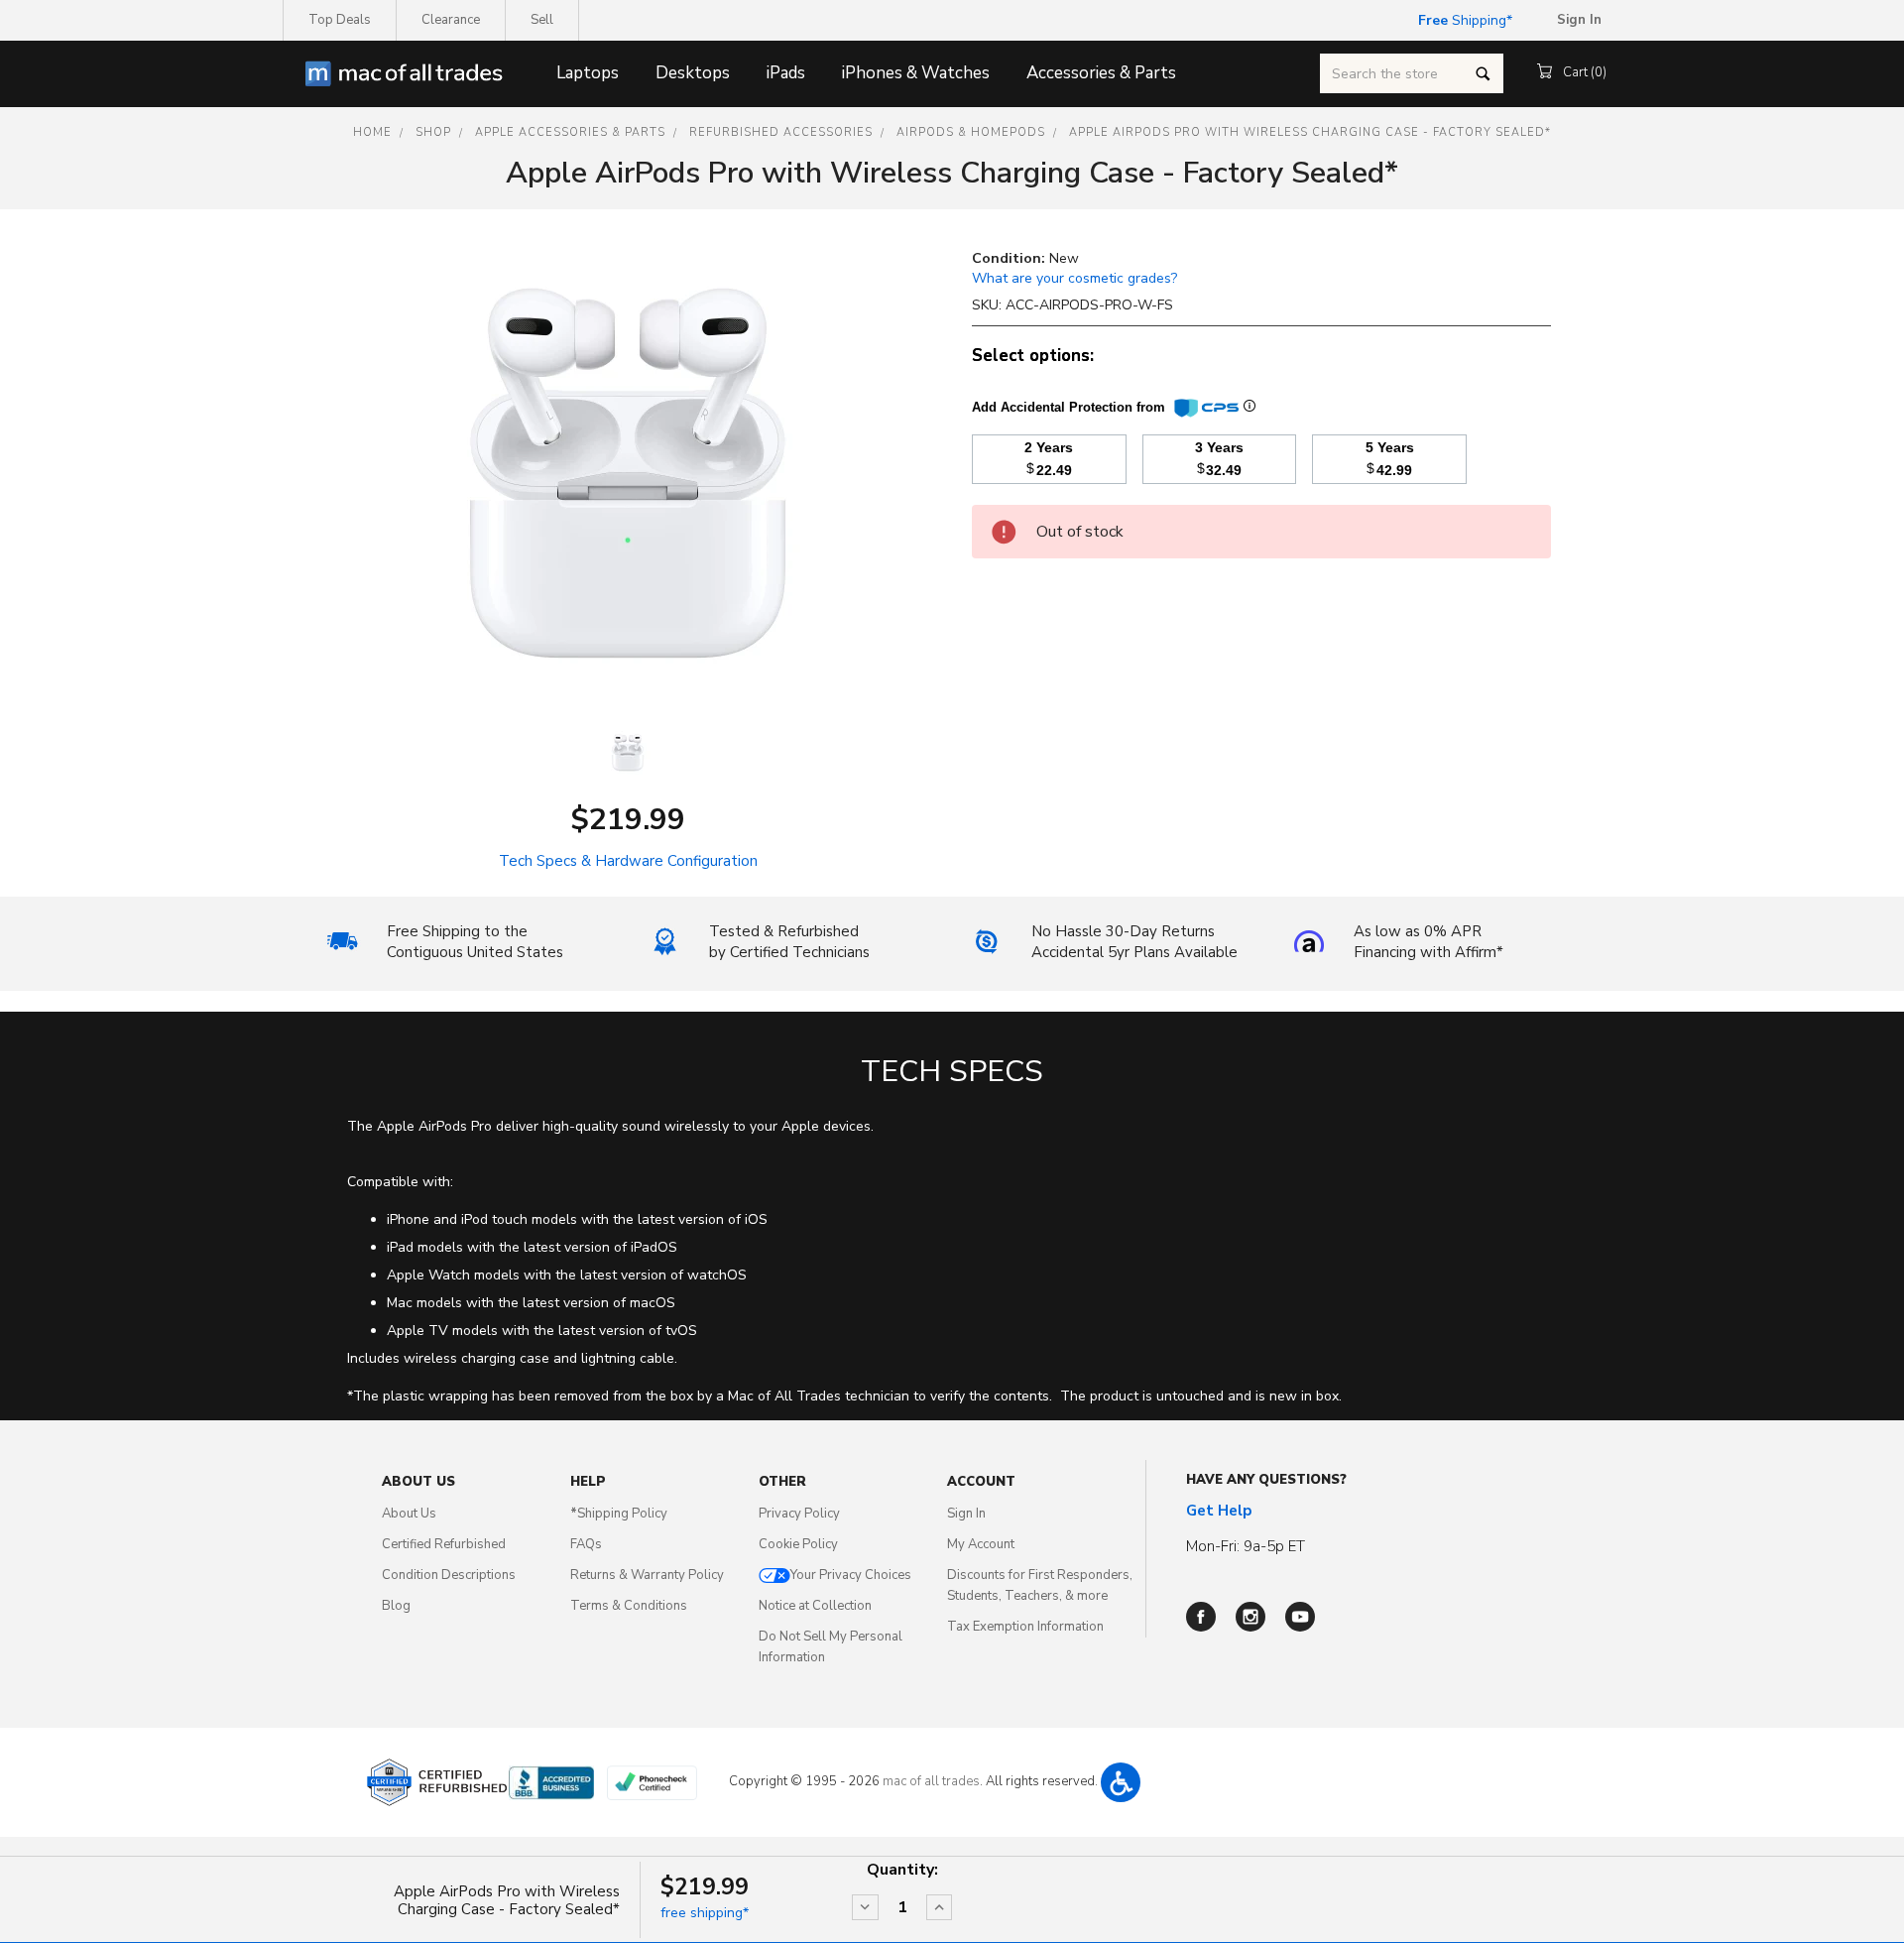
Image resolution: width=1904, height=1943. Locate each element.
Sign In (966, 1514)
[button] (1121, 1782)
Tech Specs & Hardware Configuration (628, 861)
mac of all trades (931, 1781)
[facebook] (1201, 1617)
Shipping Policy (619, 1514)
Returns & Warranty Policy (647, 1575)
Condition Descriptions (449, 1575)
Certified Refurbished (444, 1544)
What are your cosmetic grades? (1074, 278)
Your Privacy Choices (851, 1575)
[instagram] (1250, 1617)
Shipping (1462, 20)
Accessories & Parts (1101, 73)
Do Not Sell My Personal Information (831, 1647)
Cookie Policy (798, 1544)
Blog (396, 1606)
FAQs (586, 1544)
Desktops (693, 73)
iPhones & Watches (916, 73)
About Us (409, 1514)
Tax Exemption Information (1025, 1627)
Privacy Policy (799, 1514)
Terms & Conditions (629, 1606)
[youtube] (1300, 1617)
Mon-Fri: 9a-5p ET (1246, 1546)
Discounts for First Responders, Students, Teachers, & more (1040, 1585)
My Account (981, 1544)
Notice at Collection (815, 1606)
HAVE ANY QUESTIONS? (1266, 1480)
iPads (786, 73)
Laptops (588, 73)
